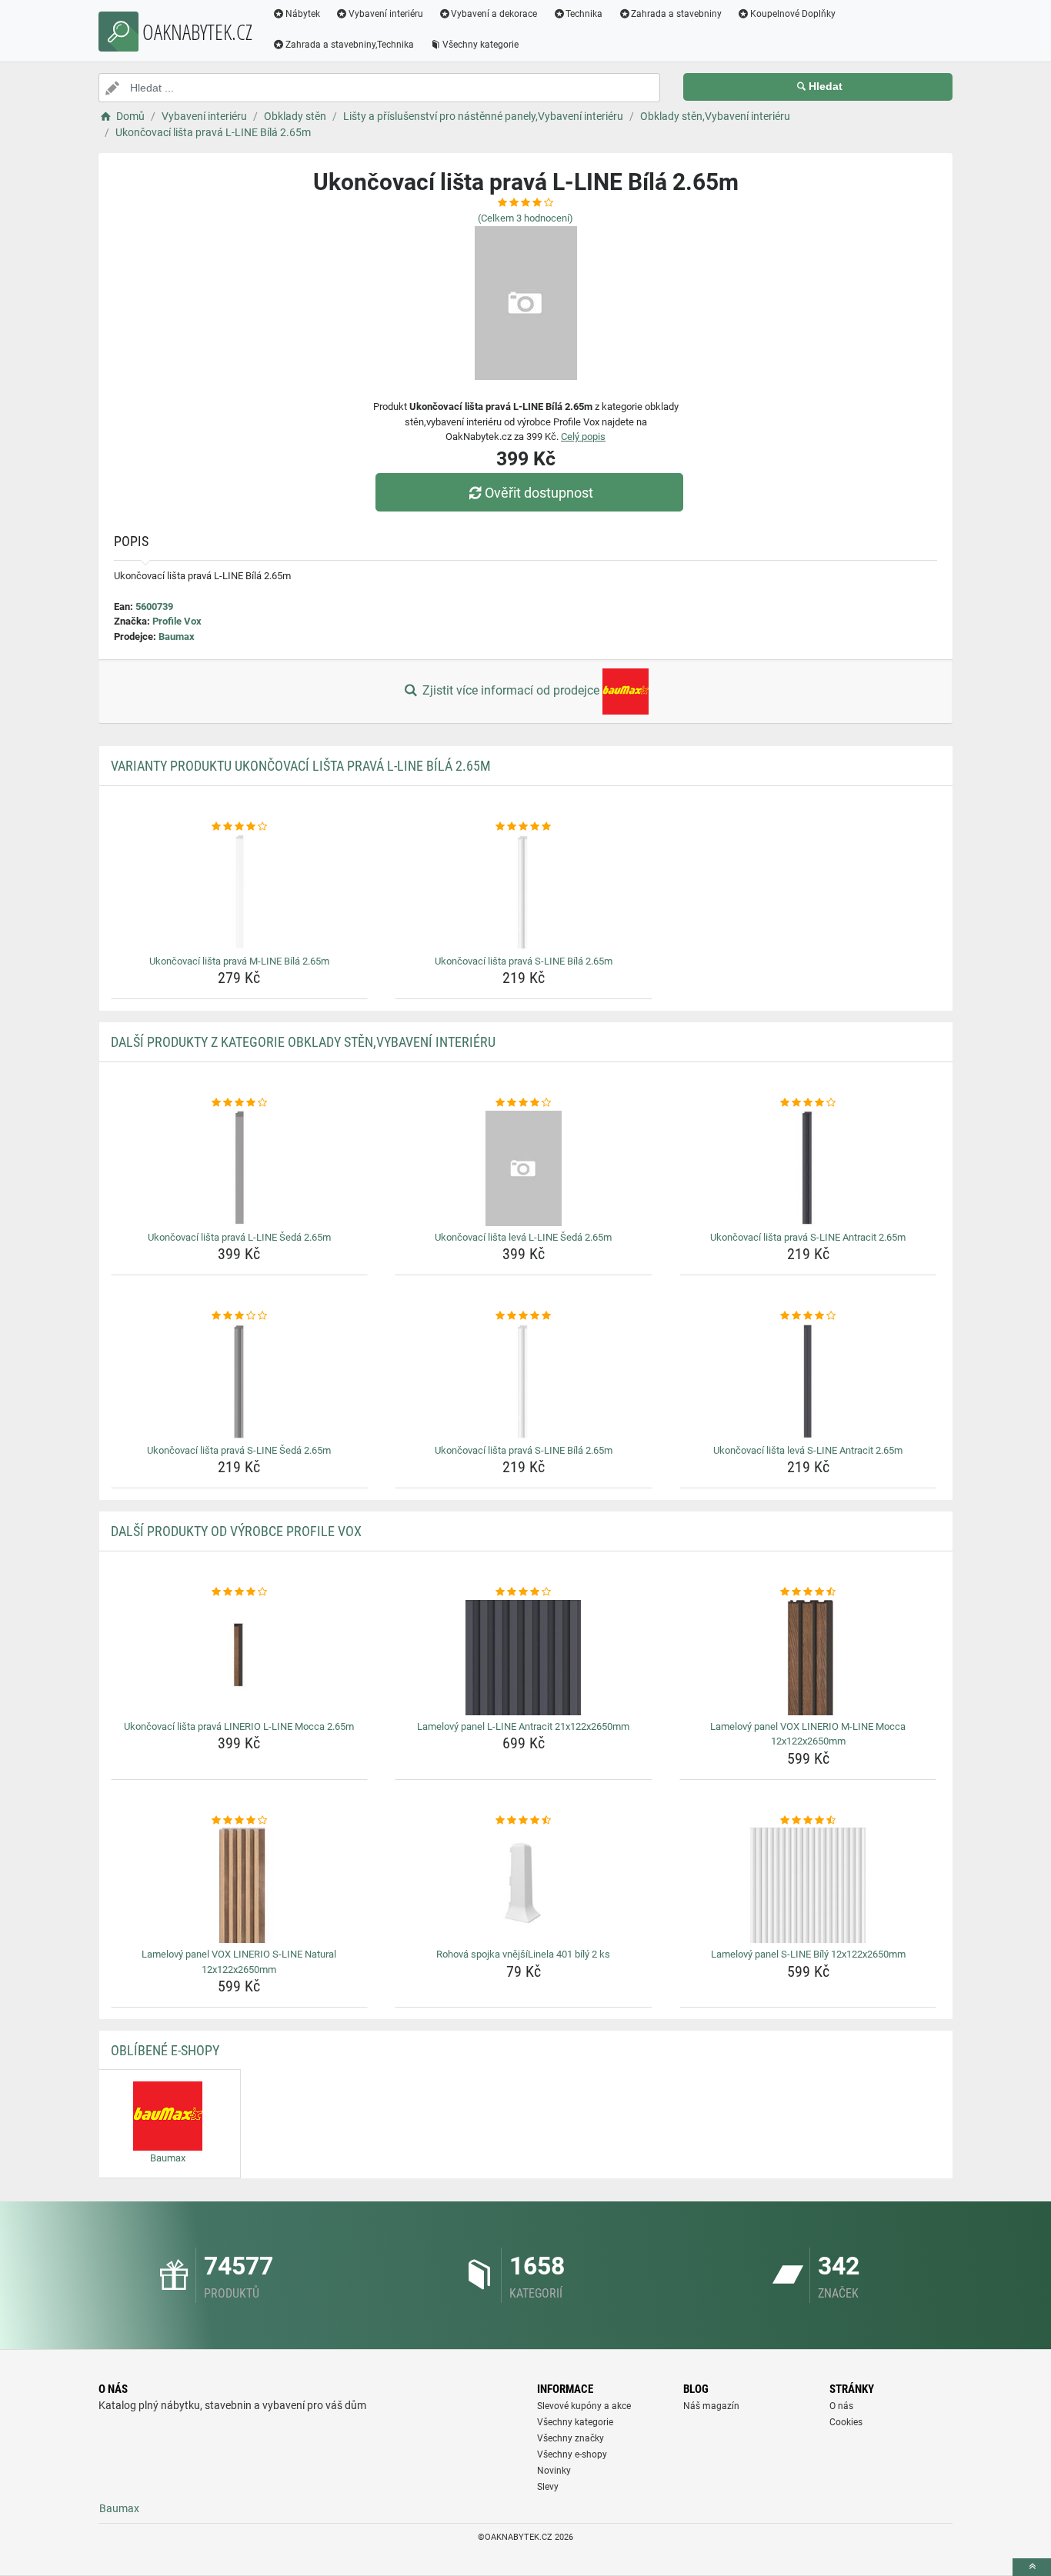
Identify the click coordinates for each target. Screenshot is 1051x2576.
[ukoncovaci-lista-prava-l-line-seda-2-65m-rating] (240, 1103)
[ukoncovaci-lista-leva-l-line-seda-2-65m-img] (524, 1168)
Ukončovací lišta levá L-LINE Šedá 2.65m (523, 1237)
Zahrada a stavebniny (676, 14)
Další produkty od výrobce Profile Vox (236, 1531)
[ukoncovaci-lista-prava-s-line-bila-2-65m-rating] (524, 827)
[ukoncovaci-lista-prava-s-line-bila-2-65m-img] (524, 892)
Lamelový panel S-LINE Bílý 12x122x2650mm (808, 1954)
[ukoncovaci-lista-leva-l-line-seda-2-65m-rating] (524, 1103)
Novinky (554, 2471)
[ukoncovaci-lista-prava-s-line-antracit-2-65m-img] (808, 1168)
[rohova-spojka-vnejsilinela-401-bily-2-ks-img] (524, 1885)
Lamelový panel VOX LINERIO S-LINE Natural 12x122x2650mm (239, 1962)
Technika (584, 14)
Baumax (177, 637)
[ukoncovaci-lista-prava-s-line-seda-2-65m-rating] (240, 1316)
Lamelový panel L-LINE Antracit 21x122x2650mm (523, 1726)
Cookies (846, 2422)
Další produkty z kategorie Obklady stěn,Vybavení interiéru (303, 1042)
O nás (841, 2406)
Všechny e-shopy (572, 2454)
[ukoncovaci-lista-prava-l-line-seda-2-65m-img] (240, 1168)
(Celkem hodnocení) (525, 218)
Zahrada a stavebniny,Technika (350, 45)
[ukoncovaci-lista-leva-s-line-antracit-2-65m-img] (808, 1381)
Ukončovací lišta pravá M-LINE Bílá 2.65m (239, 961)
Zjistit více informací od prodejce (511, 690)
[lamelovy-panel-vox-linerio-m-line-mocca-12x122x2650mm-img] (808, 1658)
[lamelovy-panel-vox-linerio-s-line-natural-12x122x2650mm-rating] (240, 1821)
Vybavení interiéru (386, 14)
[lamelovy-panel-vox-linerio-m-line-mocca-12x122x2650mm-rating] (808, 1592)
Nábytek (303, 14)
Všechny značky (571, 2438)
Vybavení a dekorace (494, 14)
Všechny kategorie (480, 45)
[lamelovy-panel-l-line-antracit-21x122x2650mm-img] (524, 1658)
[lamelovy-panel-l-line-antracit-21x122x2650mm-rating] (524, 1592)
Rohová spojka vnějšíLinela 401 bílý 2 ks (523, 1954)
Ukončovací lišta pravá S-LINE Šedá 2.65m (239, 1450)
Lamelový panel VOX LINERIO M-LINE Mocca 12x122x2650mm (808, 1734)
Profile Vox (177, 621)
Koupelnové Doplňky (793, 14)
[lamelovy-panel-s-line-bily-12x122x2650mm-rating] (808, 1821)
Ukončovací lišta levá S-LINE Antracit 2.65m (808, 1450)
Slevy (548, 2487)
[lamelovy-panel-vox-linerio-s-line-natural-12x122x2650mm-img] (240, 1885)
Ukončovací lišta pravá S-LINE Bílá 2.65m (524, 961)
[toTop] (1032, 2567)
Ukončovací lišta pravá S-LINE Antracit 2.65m (808, 1237)
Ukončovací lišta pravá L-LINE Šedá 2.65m (239, 1237)
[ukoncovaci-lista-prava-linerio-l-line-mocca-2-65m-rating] (240, 1592)
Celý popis (583, 437)
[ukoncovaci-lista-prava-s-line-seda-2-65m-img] (240, 1381)
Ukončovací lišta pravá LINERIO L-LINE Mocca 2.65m (239, 1726)
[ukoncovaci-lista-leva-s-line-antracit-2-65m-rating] (808, 1316)
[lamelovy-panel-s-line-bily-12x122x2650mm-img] (808, 1885)
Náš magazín (711, 2406)
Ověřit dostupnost (539, 493)
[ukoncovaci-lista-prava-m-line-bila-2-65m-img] (240, 892)
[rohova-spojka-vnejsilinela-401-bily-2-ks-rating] (524, 1821)
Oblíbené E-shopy (165, 2050)
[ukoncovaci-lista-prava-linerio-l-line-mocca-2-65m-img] (240, 1658)
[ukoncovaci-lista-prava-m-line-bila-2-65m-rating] (240, 827)
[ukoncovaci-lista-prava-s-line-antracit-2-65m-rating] (808, 1103)
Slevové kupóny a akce (584, 2406)
